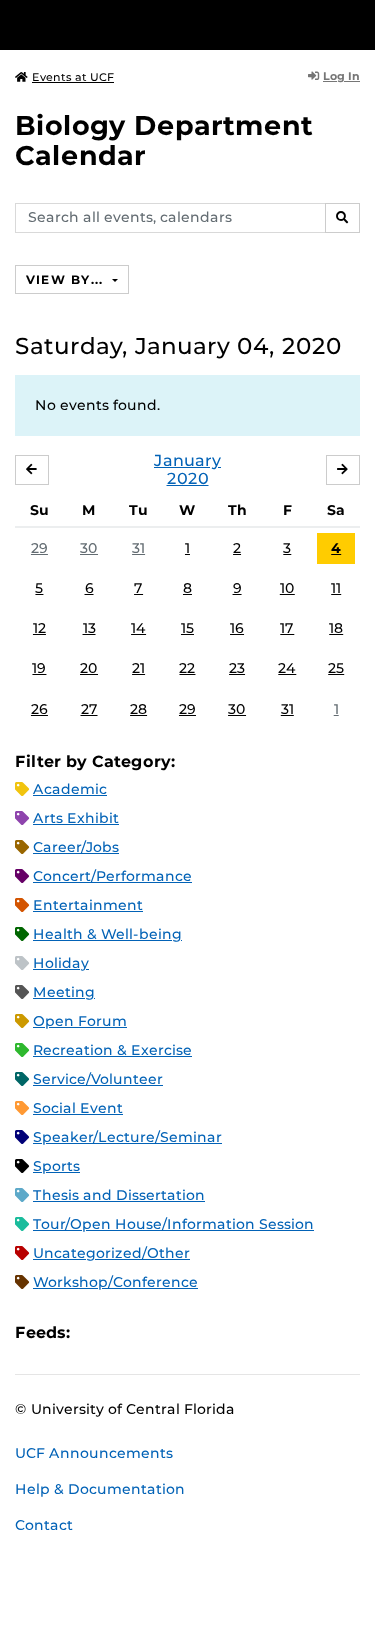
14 (138, 628)
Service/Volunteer (98, 1079)
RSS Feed (164, 1333)
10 (287, 588)
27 (89, 709)
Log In (341, 76)
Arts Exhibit (76, 818)
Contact (44, 1525)
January (187, 460)
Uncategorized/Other (111, 1253)
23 (237, 668)
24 (287, 668)
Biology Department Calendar (164, 140)
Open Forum (80, 1021)
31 (138, 548)
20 (89, 668)
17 (287, 628)
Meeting (64, 992)
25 (336, 668)
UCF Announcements (94, 1453)
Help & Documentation (100, 1489)
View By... (67, 279)
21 (138, 668)
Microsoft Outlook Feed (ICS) (130, 1333)
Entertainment (88, 905)
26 (39, 709)
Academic (70, 789)
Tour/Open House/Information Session (173, 1224)
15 (187, 628)
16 (237, 628)
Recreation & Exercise (112, 1050)
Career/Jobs (76, 847)
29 (39, 548)
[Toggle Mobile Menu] (355, 23)
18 (336, 628)
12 (39, 628)
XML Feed (198, 1333)
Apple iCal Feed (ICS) (96, 1333)
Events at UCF (73, 77)
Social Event (78, 1108)
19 (39, 668)
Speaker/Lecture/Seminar (127, 1137)
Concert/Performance (112, 876)
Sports (56, 1166)
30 (89, 548)
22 (187, 668)
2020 (188, 478)
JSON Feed (232, 1333)
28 (138, 709)
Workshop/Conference (115, 1282)
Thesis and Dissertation (119, 1195)
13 (89, 628)
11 (336, 588)
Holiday (61, 963)
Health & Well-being (107, 934)
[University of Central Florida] (152, 24)
